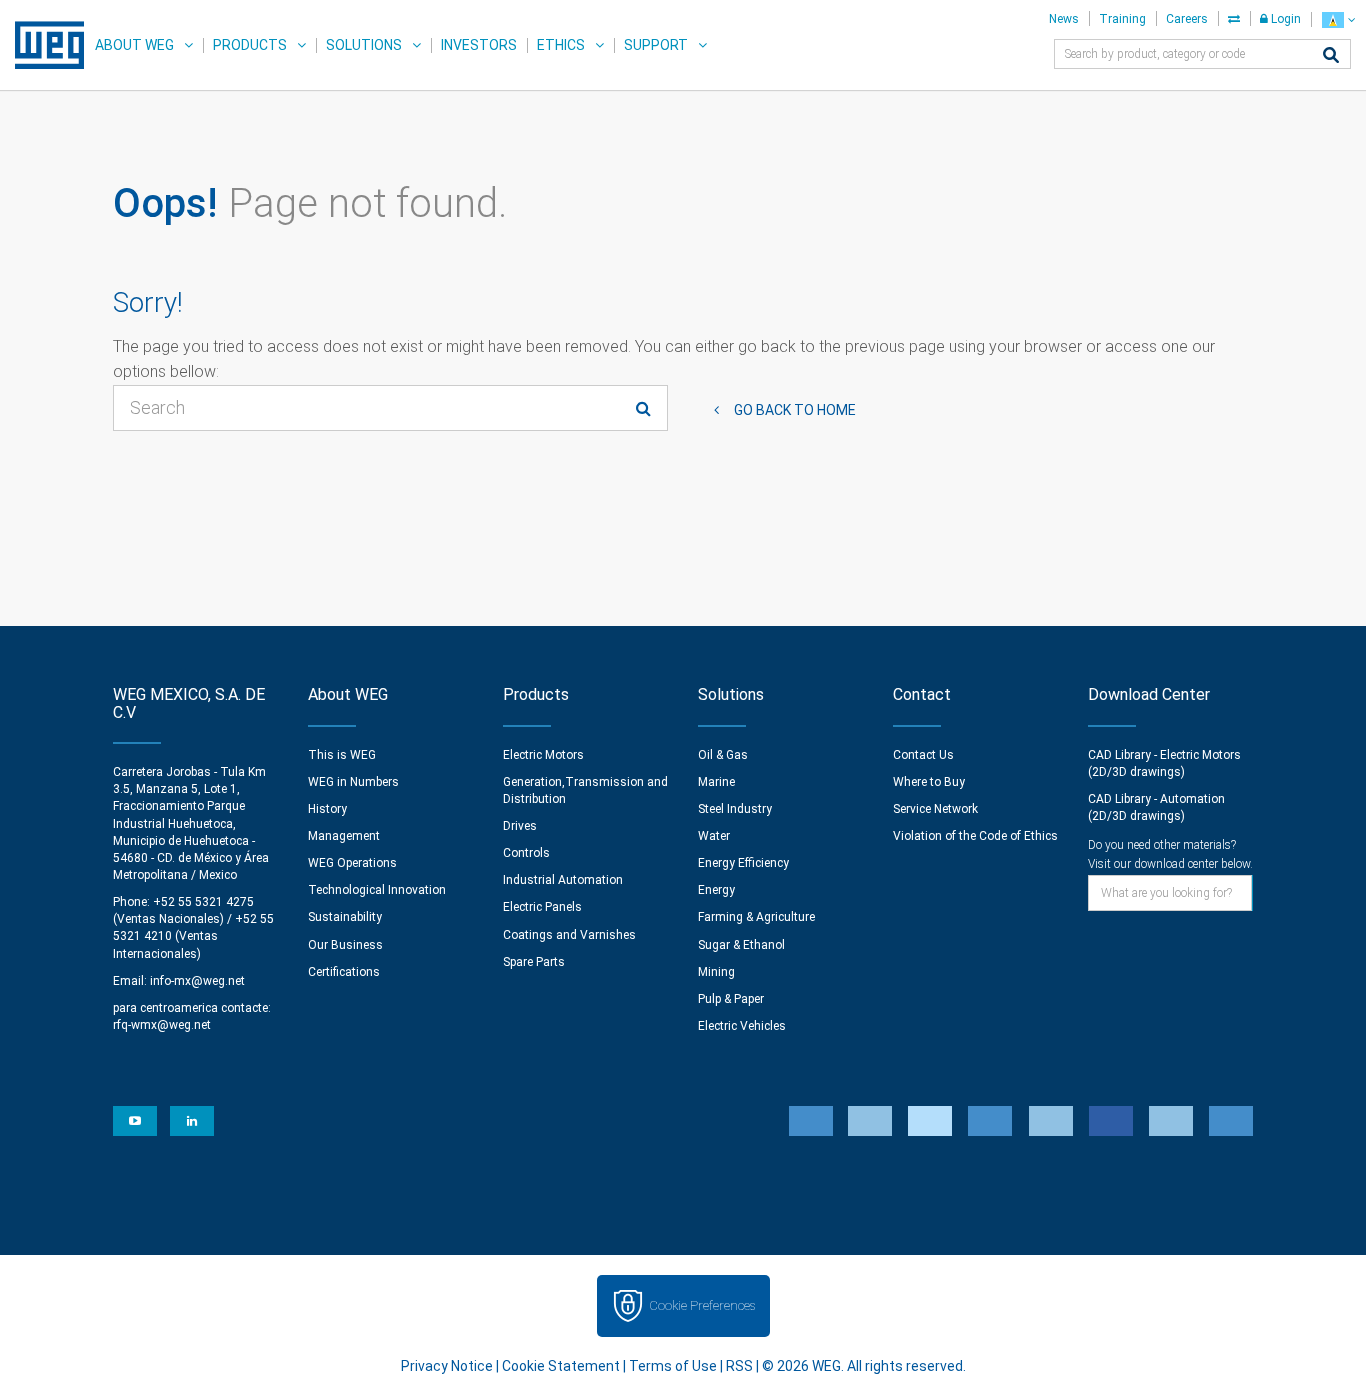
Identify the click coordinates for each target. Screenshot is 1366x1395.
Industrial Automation (563, 880)
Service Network (935, 809)
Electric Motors (543, 755)
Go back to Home (795, 410)
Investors (479, 45)
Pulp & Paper (731, 999)
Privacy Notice (447, 1366)
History (327, 809)
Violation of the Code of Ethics (975, 836)
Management (344, 836)
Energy (716, 890)
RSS (739, 1366)
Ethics (561, 45)
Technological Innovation (377, 890)
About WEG (134, 45)
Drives (520, 826)
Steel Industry (735, 809)
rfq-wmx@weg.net (162, 1025)
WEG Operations (352, 863)
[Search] (1331, 56)
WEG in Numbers (353, 782)
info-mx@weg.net (197, 981)
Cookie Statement (561, 1366)
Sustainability (345, 917)
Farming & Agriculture (756, 917)
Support (656, 45)
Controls (526, 853)
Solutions (364, 45)
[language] (1338, 19)
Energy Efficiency (743, 863)
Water (714, 836)
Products (250, 45)
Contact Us (923, 755)
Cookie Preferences (702, 1305)
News (1064, 19)
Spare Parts (534, 962)
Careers (1187, 19)
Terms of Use (673, 1366)
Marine (716, 782)
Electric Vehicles (742, 1026)
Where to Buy (929, 782)
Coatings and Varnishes (569, 935)
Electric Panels (542, 907)
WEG (42, 45)
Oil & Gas (723, 755)
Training (1122, 19)
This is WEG (342, 755)
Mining (716, 972)
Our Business (345, 945)
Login (1284, 19)
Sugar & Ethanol (741, 945)
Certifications (344, 972)
